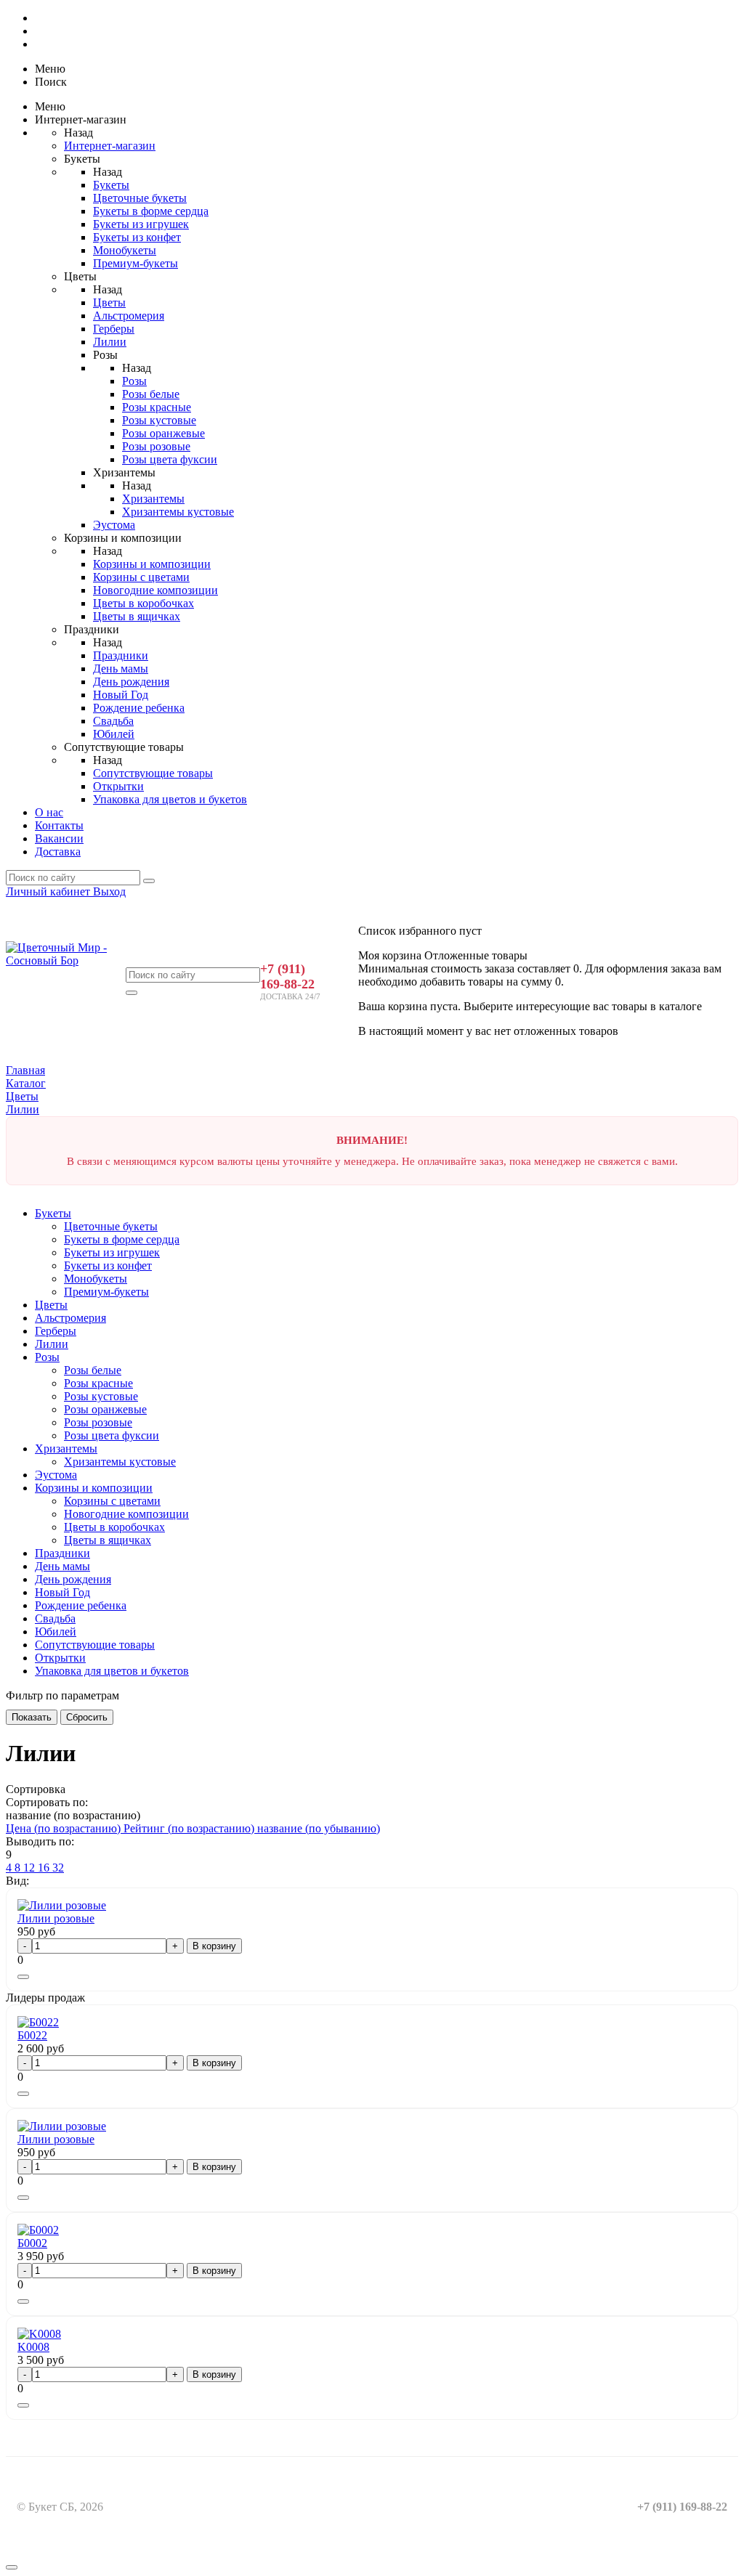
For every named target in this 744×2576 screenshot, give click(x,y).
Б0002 (32, 2243)
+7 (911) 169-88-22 (287, 976)
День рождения (131, 682)
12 (31, 1868)
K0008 (33, 2347)
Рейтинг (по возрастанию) (190, 1828)
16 (45, 1868)
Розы (134, 381)
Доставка (58, 852)
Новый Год (121, 695)
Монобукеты (125, 250)
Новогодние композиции (155, 590)
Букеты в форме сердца (151, 211)
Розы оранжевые (163, 433)
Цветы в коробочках (143, 603)
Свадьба (113, 721)
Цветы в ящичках (137, 616)
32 (58, 1868)
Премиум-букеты (136, 263)
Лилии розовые (56, 1918)
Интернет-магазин (110, 146)
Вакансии (59, 838)
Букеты (111, 185)
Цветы (109, 302)
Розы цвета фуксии (170, 459)
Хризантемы (153, 499)
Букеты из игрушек (141, 224)
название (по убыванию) (319, 1828)
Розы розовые (156, 446)
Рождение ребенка (139, 708)
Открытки (118, 786)
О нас (49, 812)
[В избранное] (23, 1977)
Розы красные (157, 407)
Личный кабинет (49, 891)
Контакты (59, 825)
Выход (109, 891)
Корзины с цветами (141, 577)
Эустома (114, 525)
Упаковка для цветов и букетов (170, 799)
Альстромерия (129, 316)
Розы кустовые (159, 420)
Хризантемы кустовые (178, 512)
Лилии (110, 342)
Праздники (121, 655)
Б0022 (32, 2035)
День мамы (121, 669)
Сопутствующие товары (153, 773)
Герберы (114, 329)
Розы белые (151, 394)
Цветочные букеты (140, 198)
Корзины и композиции (152, 564)
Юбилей (114, 734)
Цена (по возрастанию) (65, 1828)
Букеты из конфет (137, 237)
